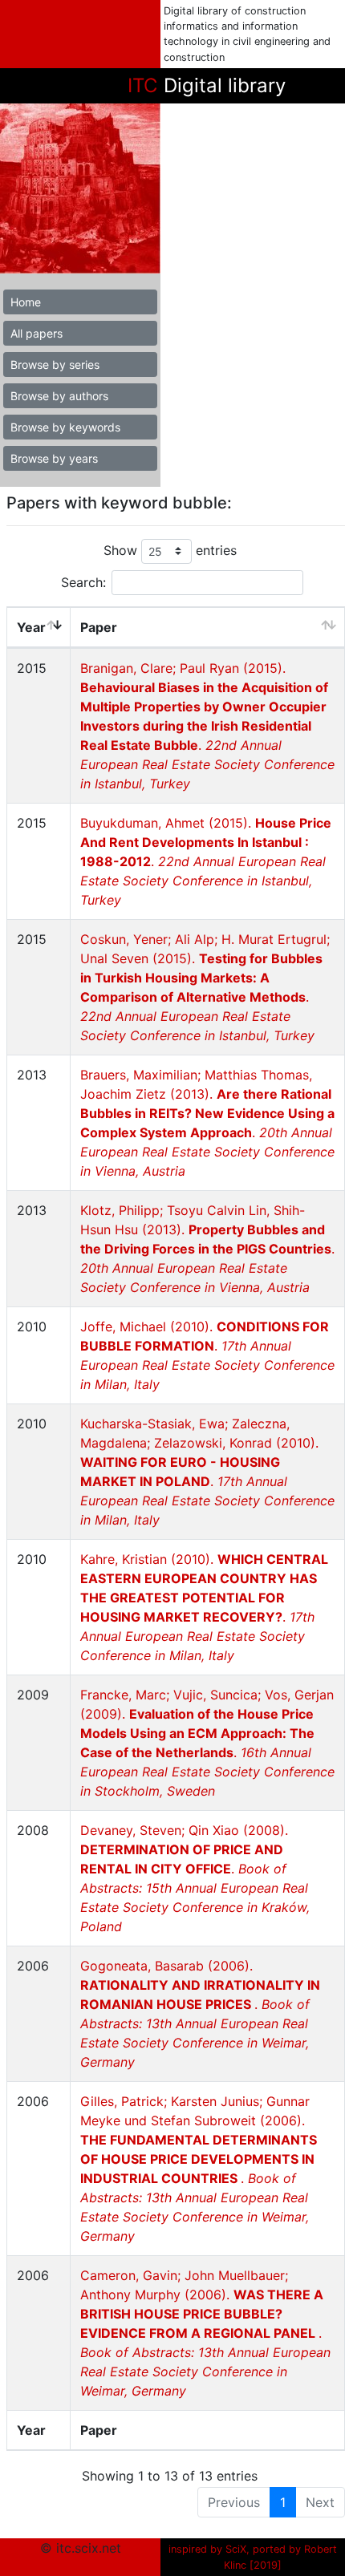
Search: (83, 582)
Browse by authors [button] (59, 396)
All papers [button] (37, 333)
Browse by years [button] (54, 458)
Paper (99, 627)
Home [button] (26, 302)
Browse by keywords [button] (65, 427)
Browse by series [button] (55, 365)
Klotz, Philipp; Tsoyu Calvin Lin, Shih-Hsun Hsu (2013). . (207, 1249)
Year (31, 627)
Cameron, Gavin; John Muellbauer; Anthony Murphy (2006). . (205, 2333)
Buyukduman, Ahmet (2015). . (206, 861)
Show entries (170, 550)
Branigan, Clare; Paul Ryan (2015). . (207, 726)
